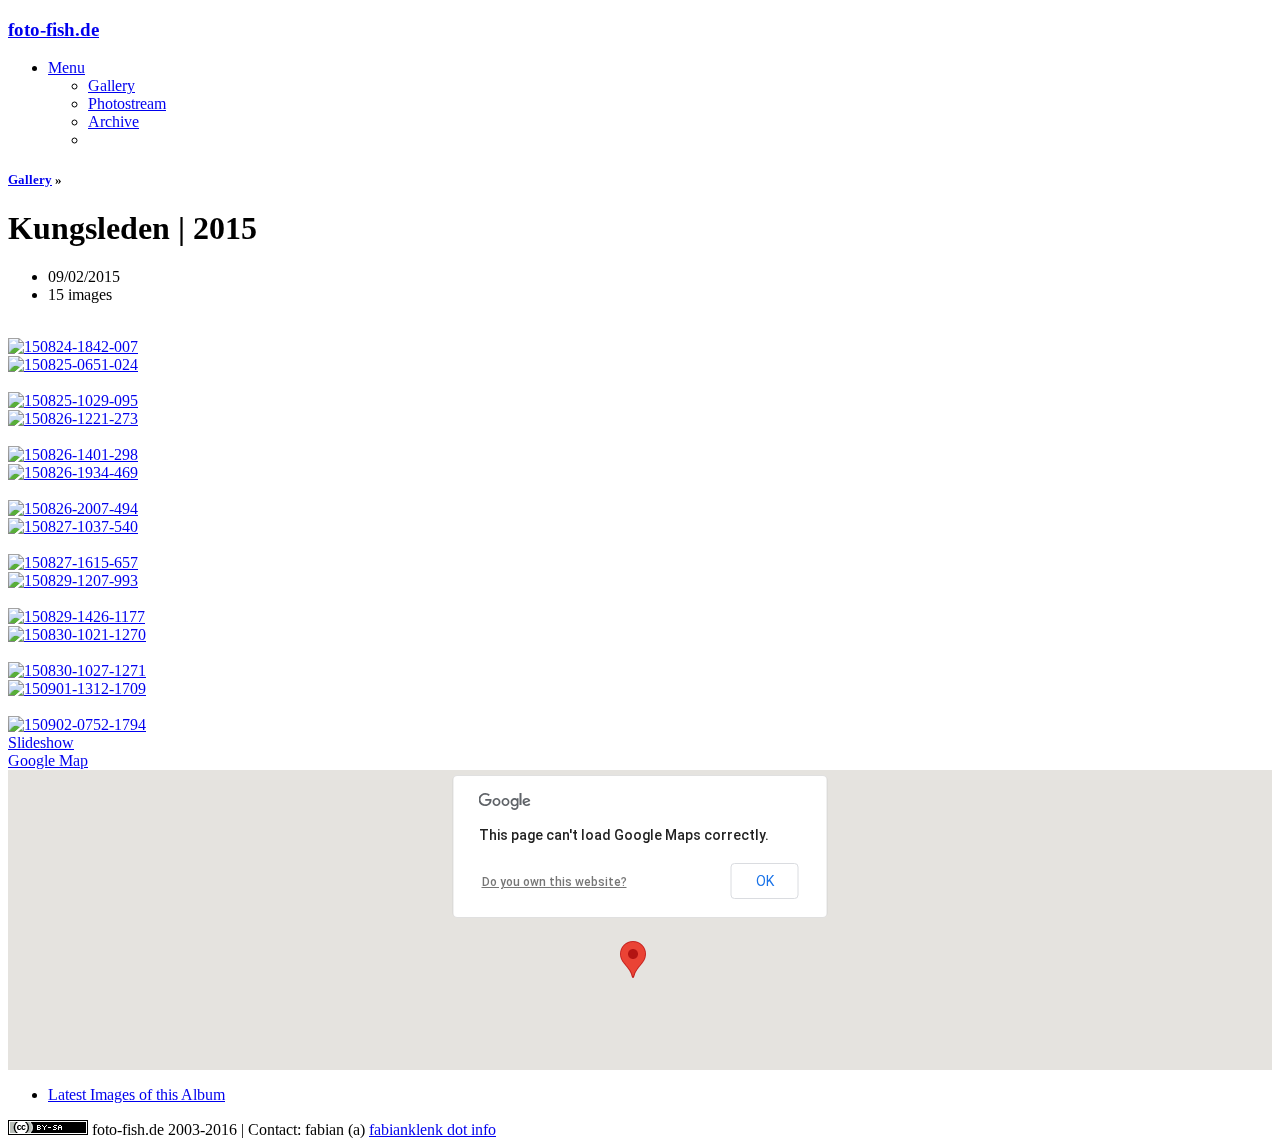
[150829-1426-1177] (640, 617)
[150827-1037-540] (640, 527)
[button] (633, 959)
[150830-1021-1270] (640, 635)
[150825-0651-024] (640, 365)
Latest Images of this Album (136, 1094)
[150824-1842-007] (640, 347)
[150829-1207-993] (640, 581)
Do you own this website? (554, 882)
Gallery (111, 85)
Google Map (48, 760)
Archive (113, 121)
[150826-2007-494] (640, 509)
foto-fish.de (53, 29)
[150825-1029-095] (640, 401)
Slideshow (41, 742)
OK (765, 881)
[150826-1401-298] (640, 455)
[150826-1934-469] (640, 473)
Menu (66, 67)
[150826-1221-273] (640, 419)
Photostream (127, 103)
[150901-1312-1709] (640, 689)
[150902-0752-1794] (640, 725)
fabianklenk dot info (432, 1129)
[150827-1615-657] (640, 563)
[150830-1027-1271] (640, 671)
